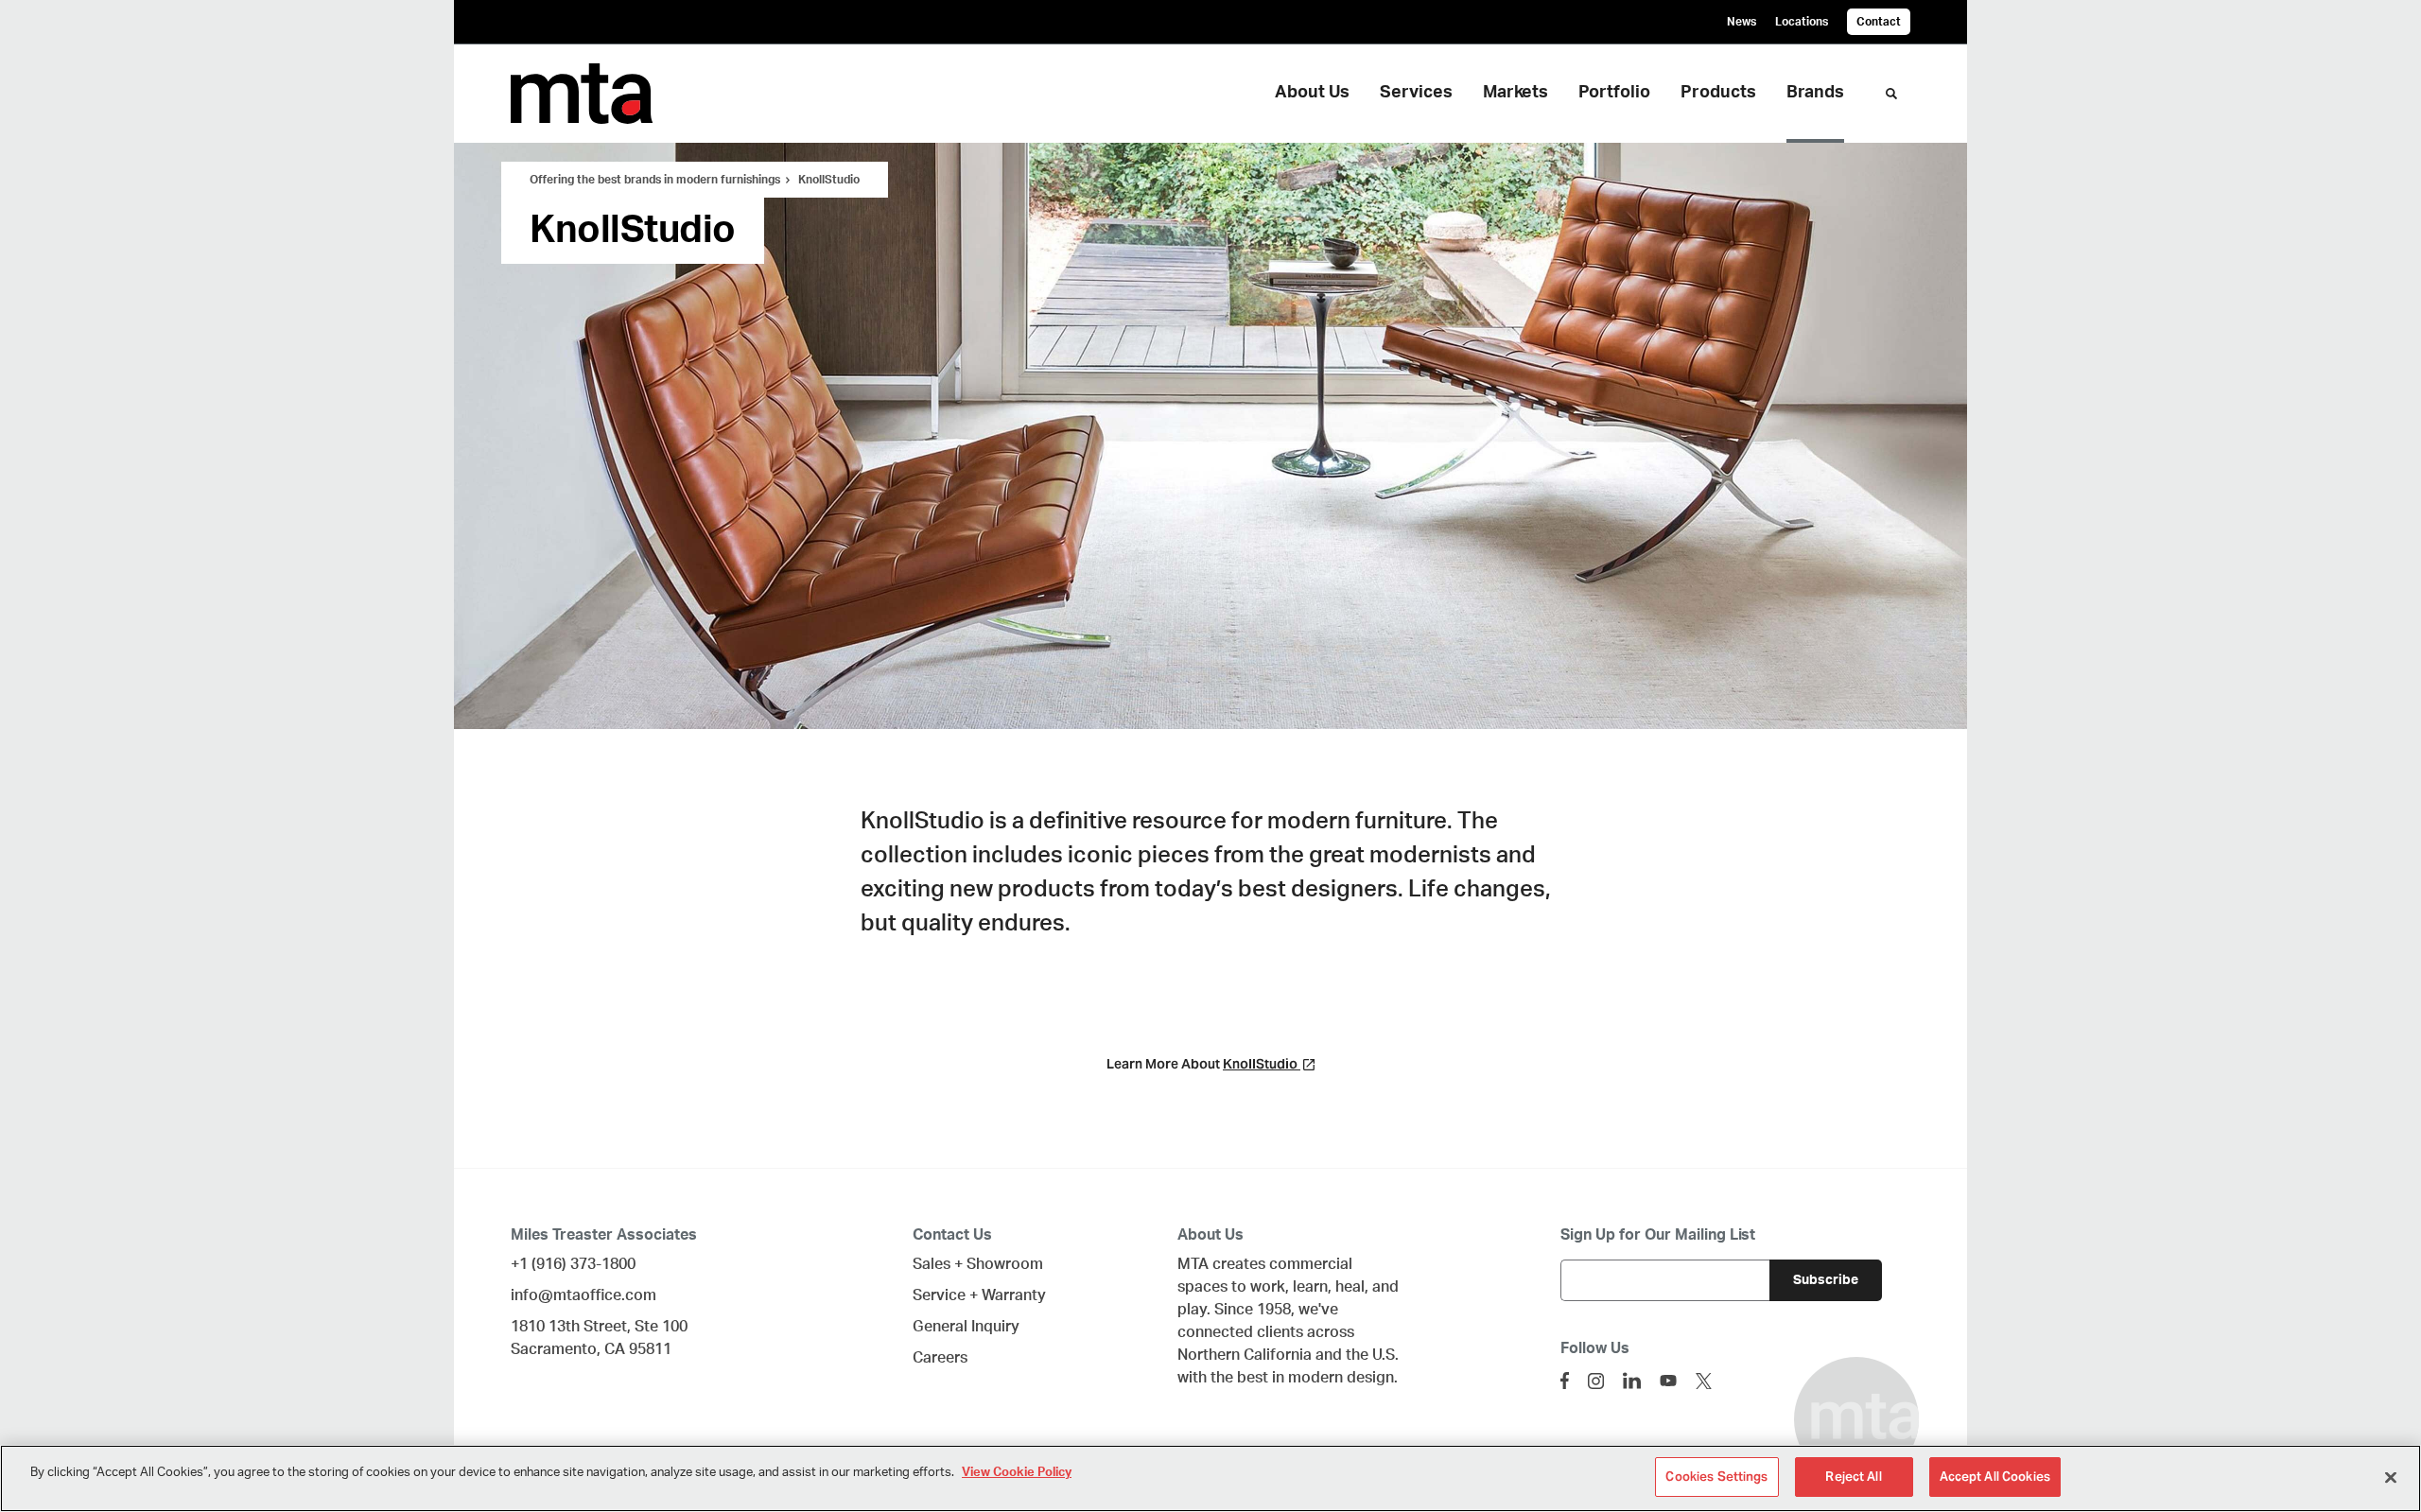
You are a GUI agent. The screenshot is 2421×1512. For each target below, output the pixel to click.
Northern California (1245, 1355)
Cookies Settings (1716, 1477)
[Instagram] (1596, 1381)
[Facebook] (1565, 1381)
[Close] (2391, 1477)
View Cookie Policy (1017, 1473)
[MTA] (605, 94)
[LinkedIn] (1632, 1381)
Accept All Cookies (1995, 1477)
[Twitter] (1704, 1381)
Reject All (1853, 1477)
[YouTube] (1668, 1381)
